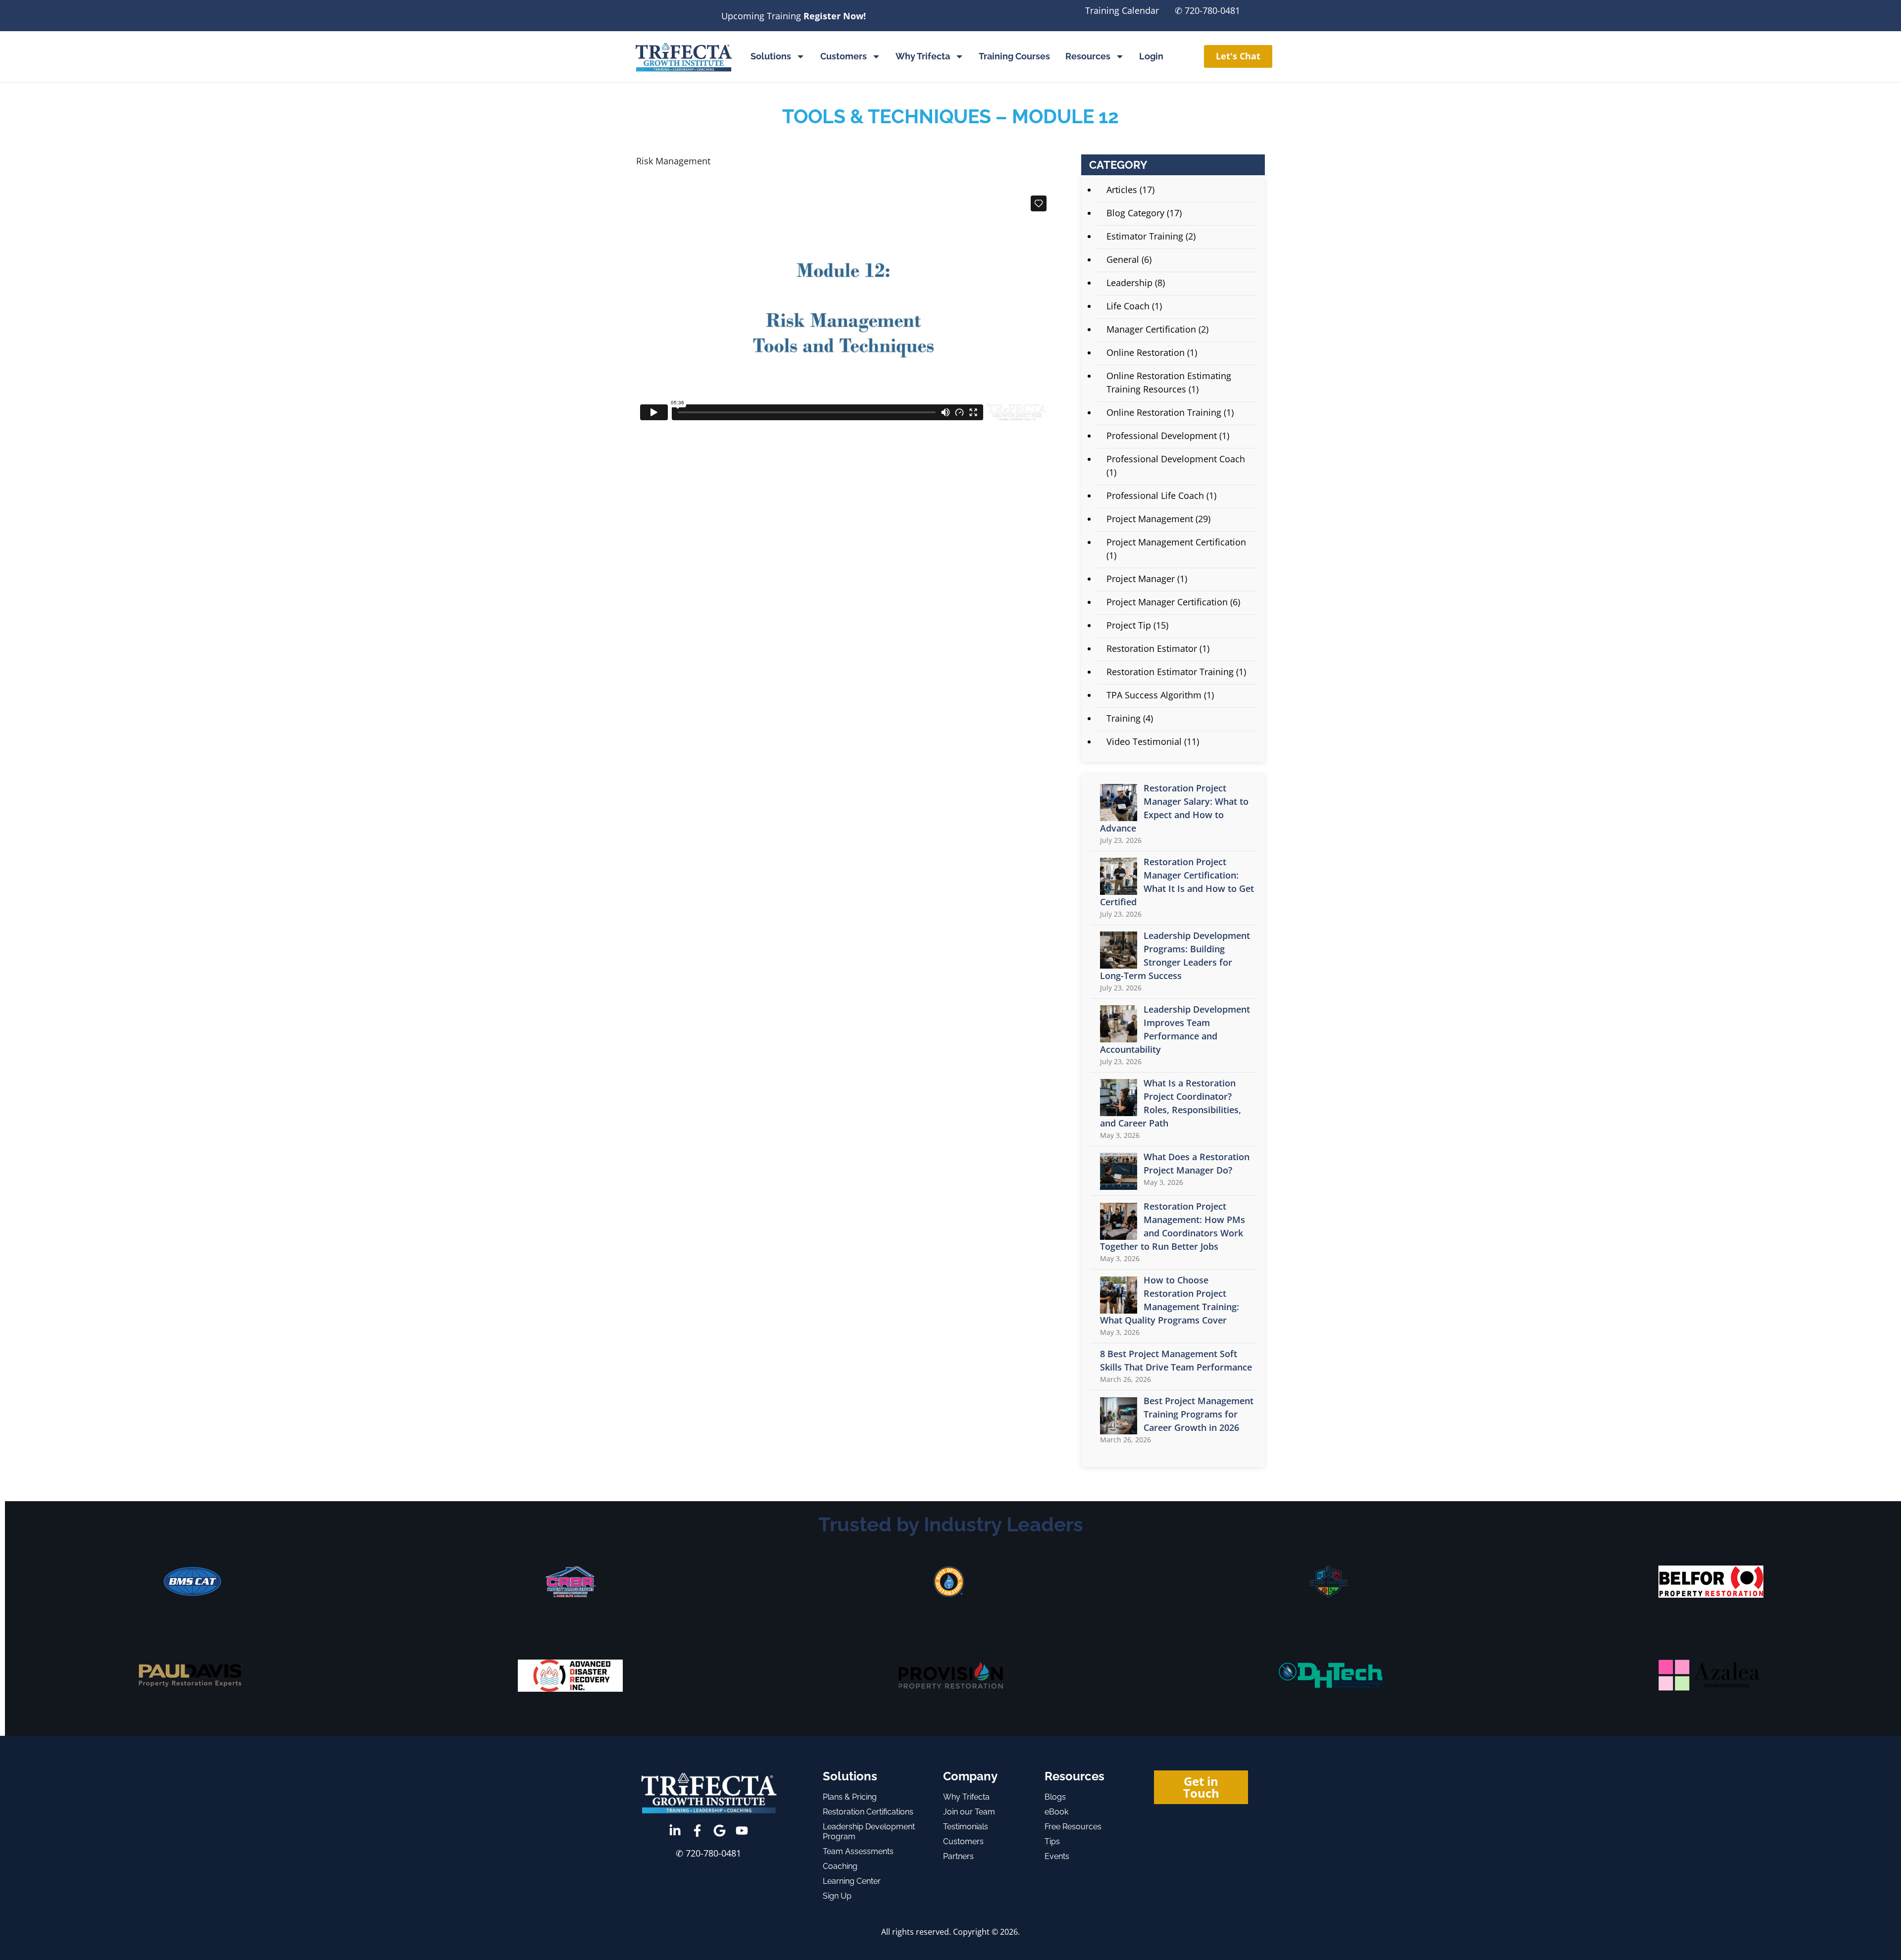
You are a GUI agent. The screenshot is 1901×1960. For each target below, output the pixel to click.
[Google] (720, 1831)
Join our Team (969, 1812)
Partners (958, 1856)
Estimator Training (1145, 236)
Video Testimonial (1144, 741)
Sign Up (837, 1896)
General (1123, 259)
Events (1057, 1856)
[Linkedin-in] (675, 1831)
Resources (1088, 56)
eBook (1056, 1812)
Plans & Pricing (850, 1797)
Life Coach (1128, 306)
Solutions (771, 56)
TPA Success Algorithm (1154, 695)
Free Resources (1073, 1827)
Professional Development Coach (1176, 459)
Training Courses (1014, 56)
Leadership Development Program (869, 1832)
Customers (844, 56)
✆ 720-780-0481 (1207, 10)
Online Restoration (1146, 352)
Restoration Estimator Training (1170, 672)
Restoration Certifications (868, 1812)
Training (1124, 718)
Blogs (1055, 1797)
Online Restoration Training (1164, 412)
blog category (1135, 213)
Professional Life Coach (1155, 495)
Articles (1122, 190)
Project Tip (1129, 625)
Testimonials (966, 1827)
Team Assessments (858, 1851)
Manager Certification (1151, 329)
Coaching (840, 1866)
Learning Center (852, 1881)
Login (1151, 56)
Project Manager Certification (1167, 602)
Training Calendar (1122, 10)
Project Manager (1141, 579)
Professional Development (1162, 436)
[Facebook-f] (697, 1831)
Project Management (1150, 519)
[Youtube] (742, 1831)
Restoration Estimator (1152, 648)
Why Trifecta (923, 56)
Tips (1052, 1841)
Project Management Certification (1176, 542)
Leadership (1129, 283)
